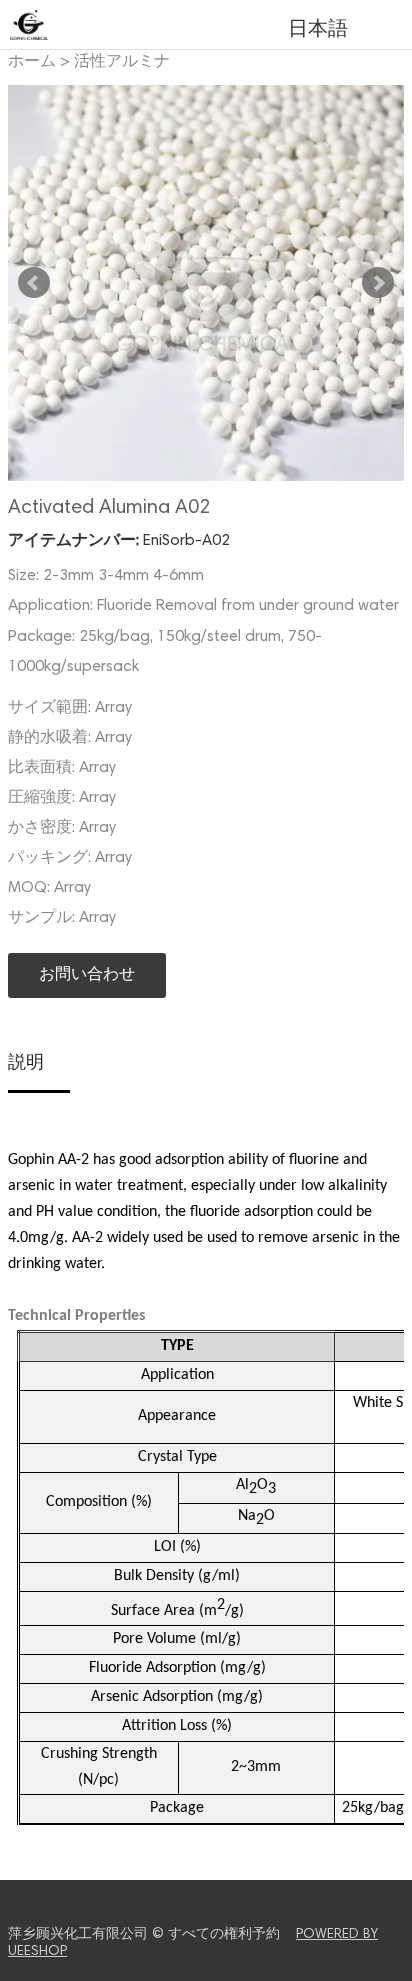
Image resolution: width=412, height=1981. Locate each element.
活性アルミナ (122, 62)
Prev (34, 283)
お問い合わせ (87, 975)
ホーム (32, 62)
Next (378, 283)
